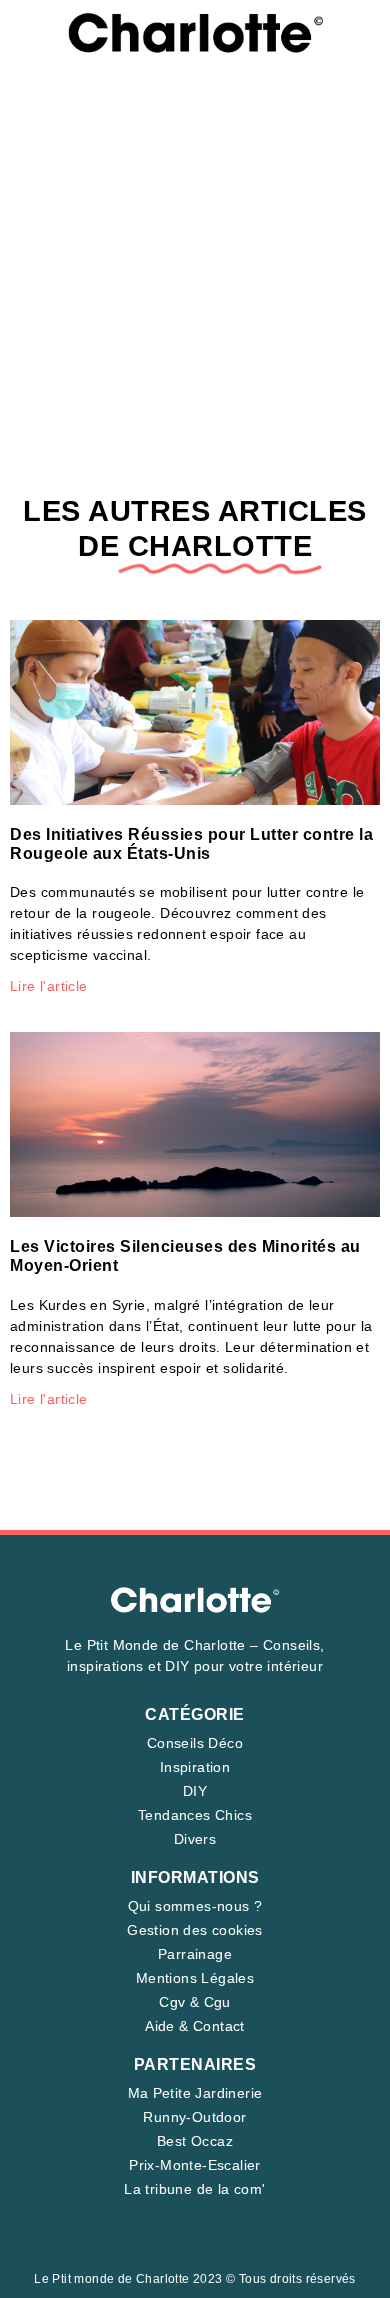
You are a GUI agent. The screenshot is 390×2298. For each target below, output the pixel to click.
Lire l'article (49, 986)
